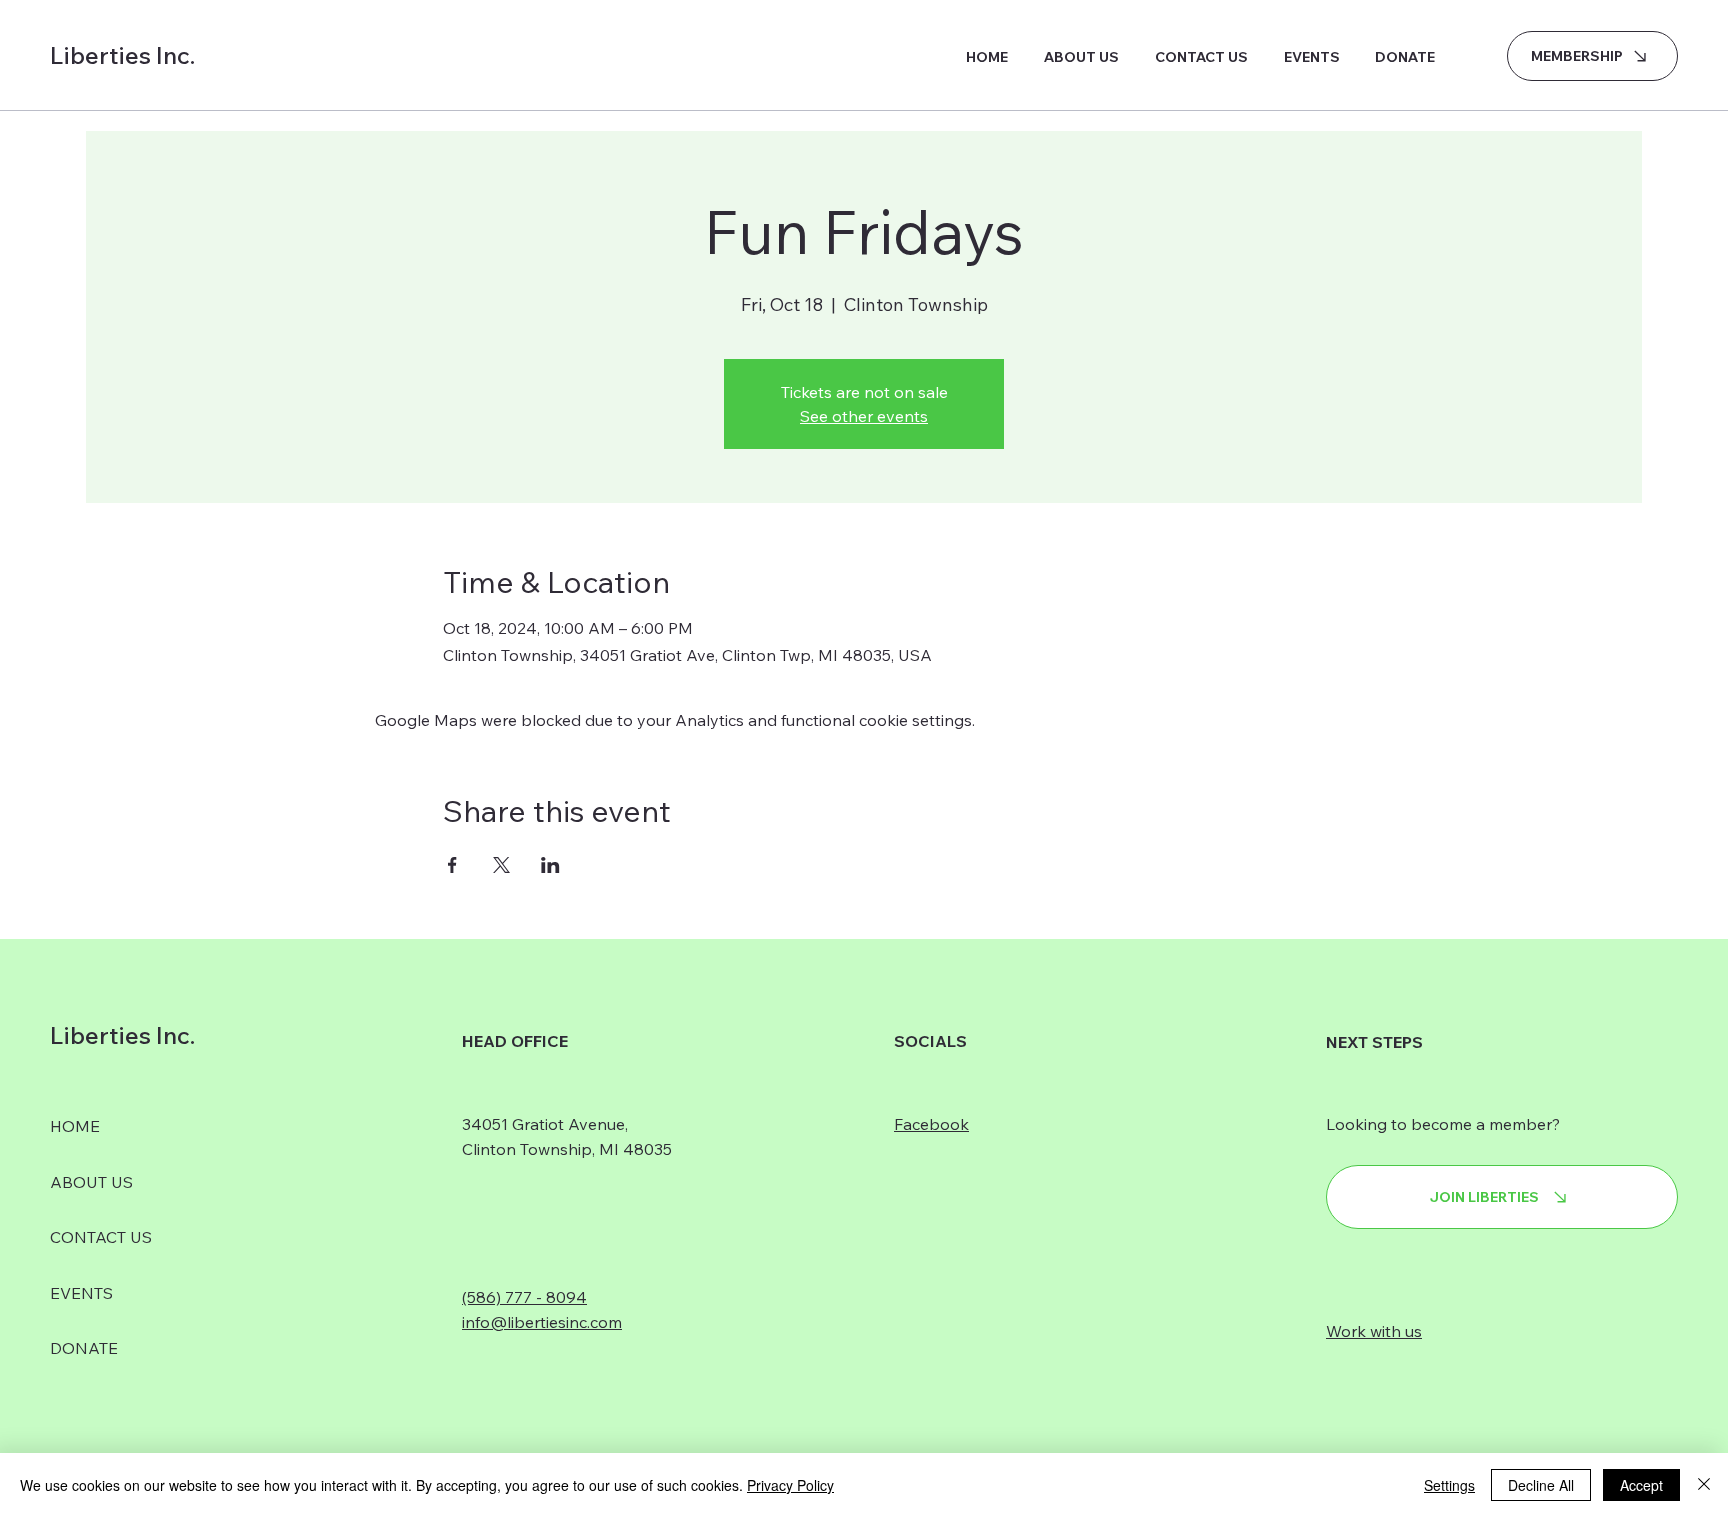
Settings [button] (1449, 1485)
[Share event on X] (501, 865)
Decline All (1541, 1485)
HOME (75, 1126)
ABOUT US (91, 1182)
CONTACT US (101, 1237)
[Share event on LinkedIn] (550, 865)
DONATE (84, 1348)
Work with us (1374, 1331)
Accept (1641, 1485)
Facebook (931, 1124)
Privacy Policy (790, 1485)
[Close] (1704, 1485)
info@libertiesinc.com (542, 1322)
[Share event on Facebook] (452, 865)
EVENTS (81, 1293)
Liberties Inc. (122, 55)
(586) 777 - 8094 (524, 1297)
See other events (864, 416)
